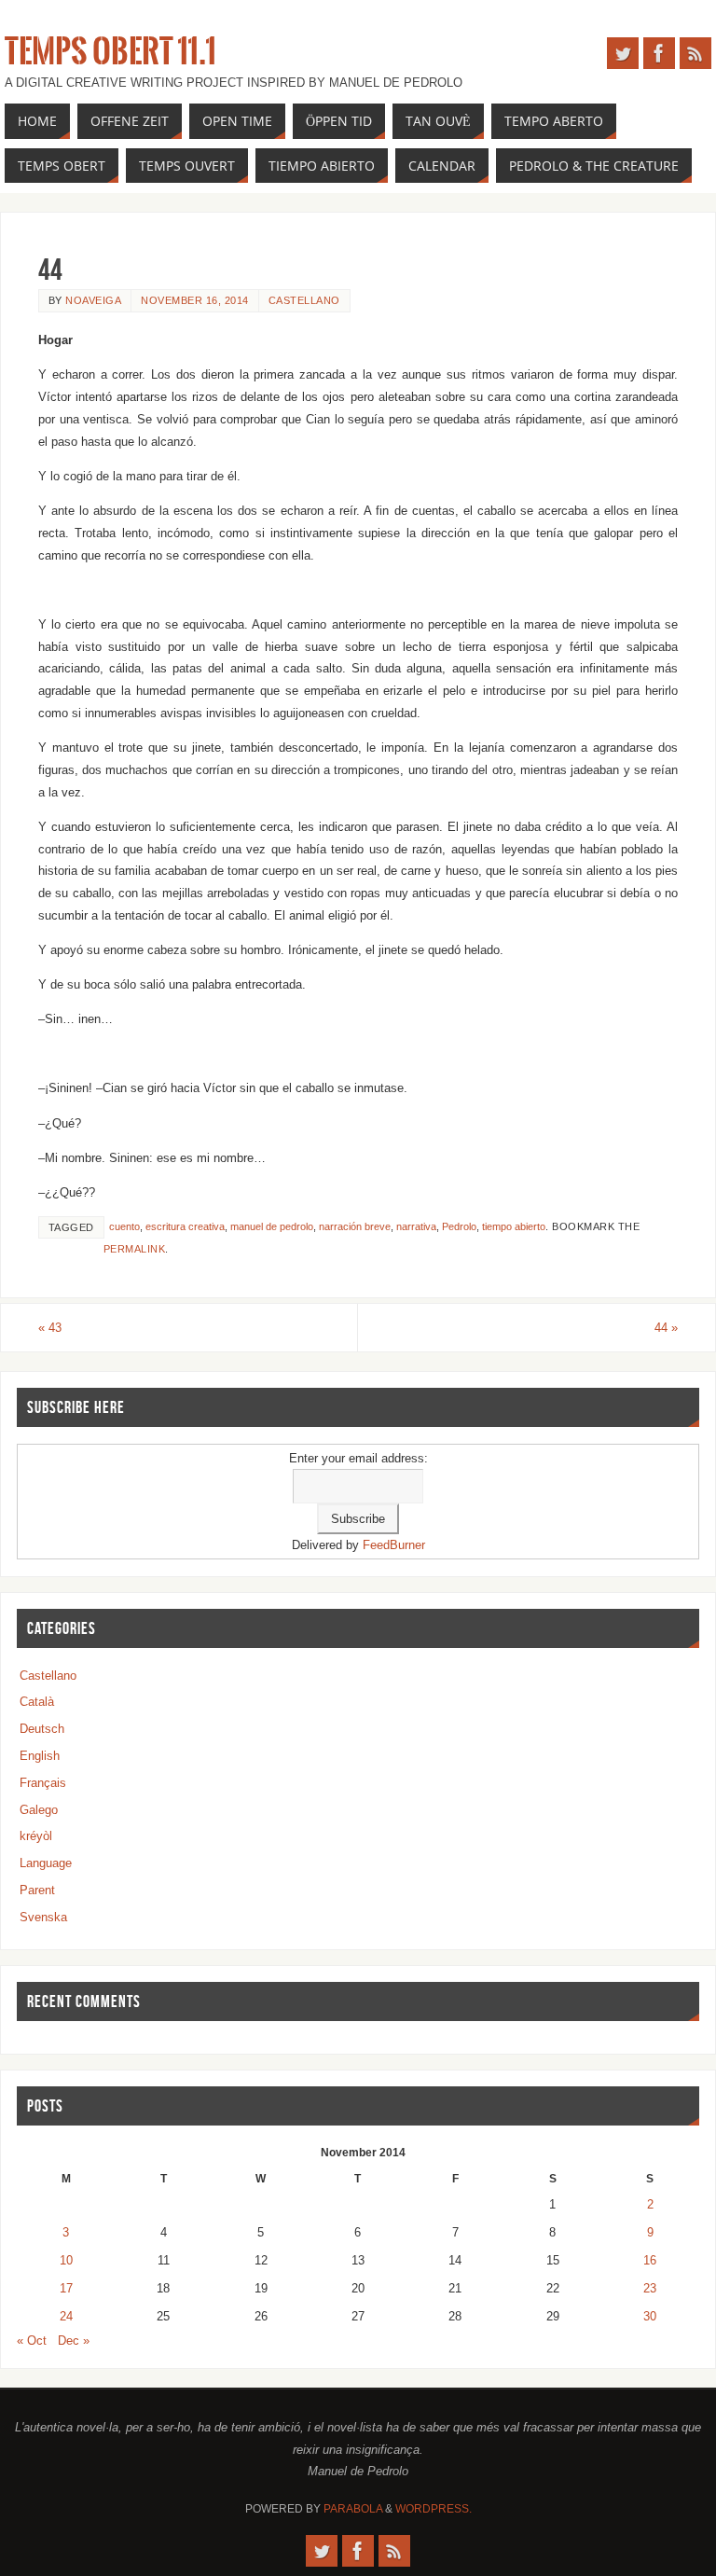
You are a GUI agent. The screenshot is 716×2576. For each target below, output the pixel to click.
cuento (124, 1226)
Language (46, 1863)
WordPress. (434, 2509)
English (40, 1756)
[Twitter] (623, 53)
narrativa (416, 1226)
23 (650, 2288)
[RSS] (695, 53)
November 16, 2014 (195, 300)
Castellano (304, 300)
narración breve (355, 1226)
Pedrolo (459, 1226)
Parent (37, 1890)
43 (50, 1328)
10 (66, 2260)
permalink (135, 1249)
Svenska (43, 1917)
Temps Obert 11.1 (110, 52)
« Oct (32, 2341)
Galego (39, 1810)
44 (666, 1328)
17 (66, 2288)
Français (43, 1783)
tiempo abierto (514, 1226)
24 (66, 2316)
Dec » (74, 2341)
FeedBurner (394, 1545)
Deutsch (42, 1729)
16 (650, 2260)
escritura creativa (185, 1226)
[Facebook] (659, 53)
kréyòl (36, 1836)
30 (650, 2316)
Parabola (353, 2509)
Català (37, 1702)
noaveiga (93, 300)
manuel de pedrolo (272, 1226)
